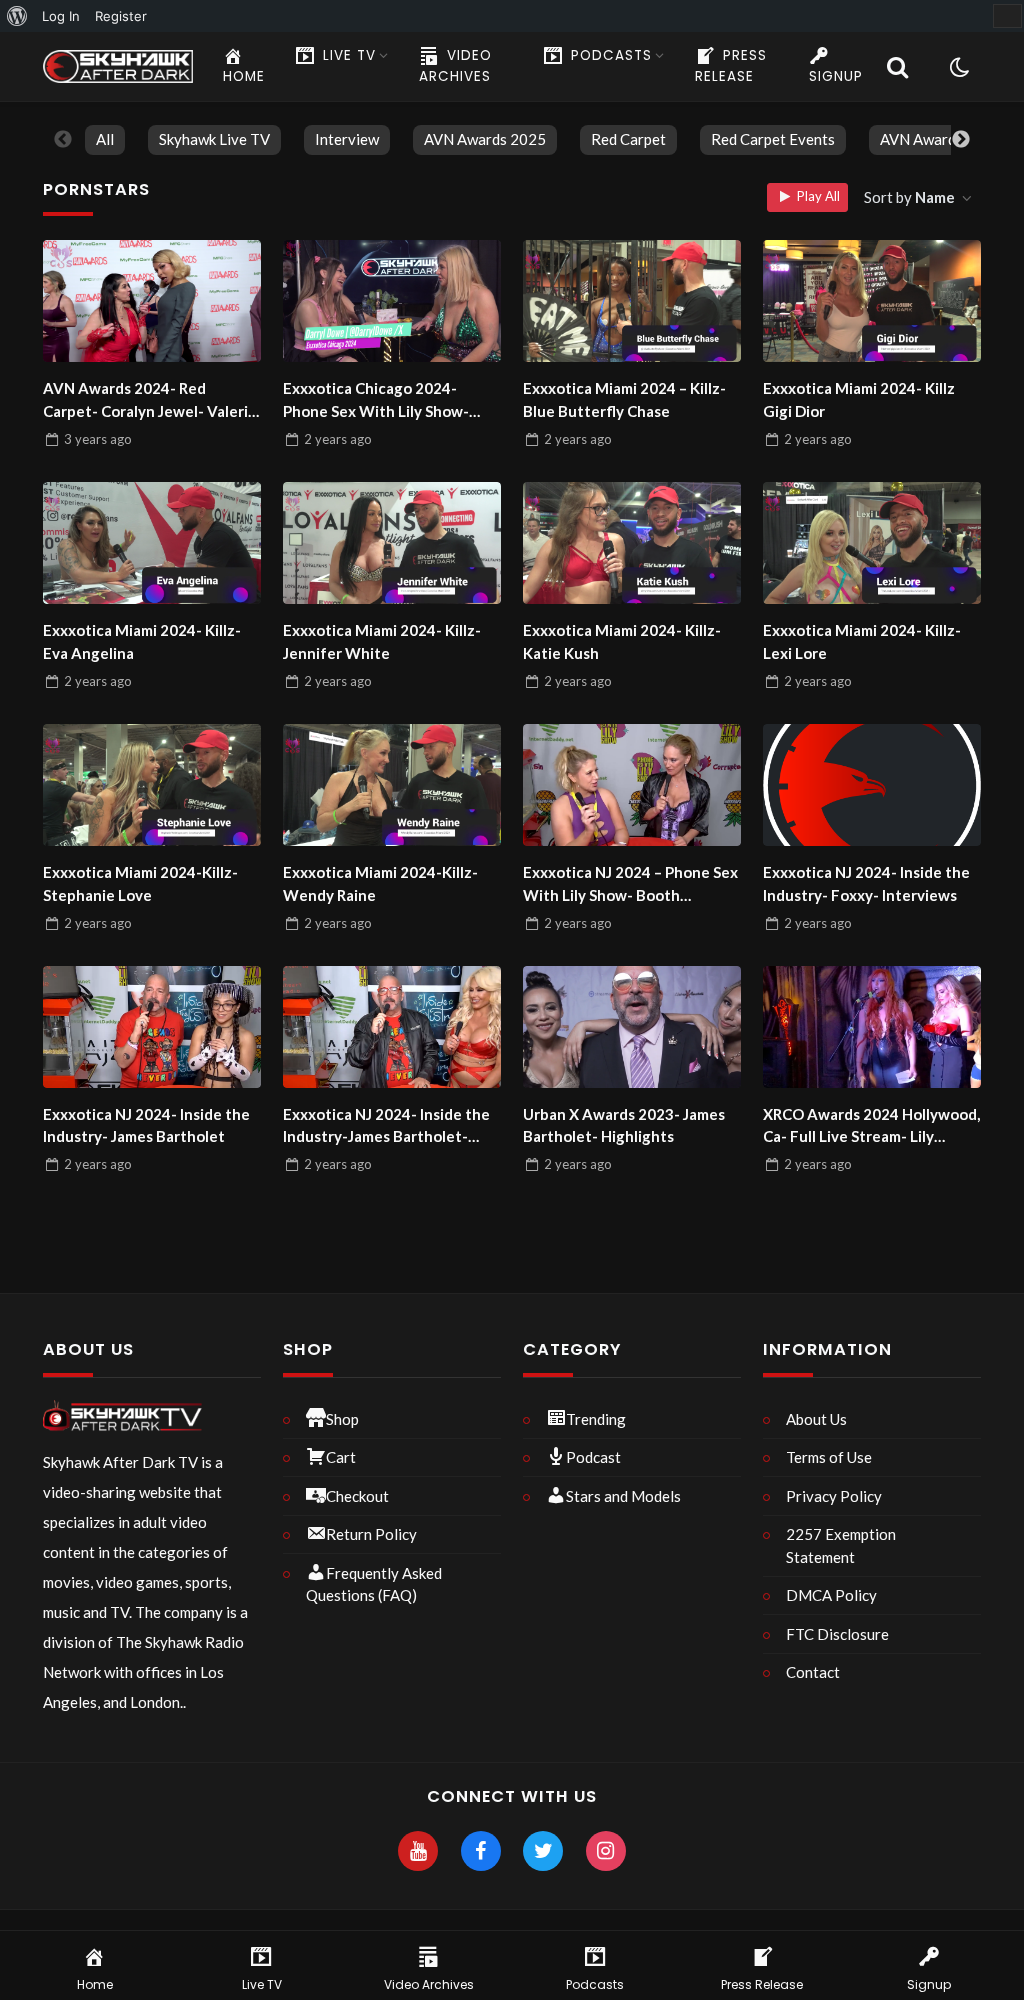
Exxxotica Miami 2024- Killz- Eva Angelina (142, 641)
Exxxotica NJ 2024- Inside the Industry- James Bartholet (146, 1125)
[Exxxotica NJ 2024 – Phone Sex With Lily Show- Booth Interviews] (632, 785)
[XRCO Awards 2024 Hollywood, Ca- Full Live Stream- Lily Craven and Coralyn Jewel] (872, 1027)
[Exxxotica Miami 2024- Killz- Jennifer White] (392, 543)
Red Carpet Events (773, 139)
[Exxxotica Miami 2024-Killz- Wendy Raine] (392, 785)
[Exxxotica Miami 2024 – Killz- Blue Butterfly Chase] (632, 301)
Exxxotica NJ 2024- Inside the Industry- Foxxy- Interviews (866, 883)
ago (98, 439)
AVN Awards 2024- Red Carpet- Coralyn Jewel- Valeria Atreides (149, 400)
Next (961, 140)
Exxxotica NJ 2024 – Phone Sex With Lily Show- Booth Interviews (630, 884)
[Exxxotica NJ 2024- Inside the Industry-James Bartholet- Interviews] (392, 1027)
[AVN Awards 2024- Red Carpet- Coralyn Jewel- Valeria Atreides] (152, 301)
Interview (347, 139)
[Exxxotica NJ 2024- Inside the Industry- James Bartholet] (152, 1027)
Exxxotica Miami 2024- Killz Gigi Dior (859, 399)
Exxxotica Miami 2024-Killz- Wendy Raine (380, 883)
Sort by (909, 197)
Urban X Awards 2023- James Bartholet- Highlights (624, 1125)
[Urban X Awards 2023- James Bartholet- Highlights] (632, 1027)
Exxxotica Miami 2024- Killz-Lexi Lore (862, 641)
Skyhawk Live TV (214, 139)
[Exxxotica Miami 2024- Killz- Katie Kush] (632, 543)
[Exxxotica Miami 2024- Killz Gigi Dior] (872, 301)
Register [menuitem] (121, 16)
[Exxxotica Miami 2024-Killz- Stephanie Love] (152, 785)
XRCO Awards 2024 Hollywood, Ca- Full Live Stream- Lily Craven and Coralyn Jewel (871, 1126)
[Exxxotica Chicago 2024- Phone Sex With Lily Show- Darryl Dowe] (392, 301)
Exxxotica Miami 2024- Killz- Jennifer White (382, 641)
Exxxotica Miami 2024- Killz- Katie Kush (622, 641)
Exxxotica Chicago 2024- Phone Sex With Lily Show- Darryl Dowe (376, 400)
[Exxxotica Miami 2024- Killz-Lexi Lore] (872, 543)
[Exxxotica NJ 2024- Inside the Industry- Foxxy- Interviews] (872, 785)
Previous (63, 140)
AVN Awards (921, 139)
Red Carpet (628, 139)
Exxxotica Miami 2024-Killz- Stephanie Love (140, 883)
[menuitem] (17, 16)
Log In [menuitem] (61, 16)
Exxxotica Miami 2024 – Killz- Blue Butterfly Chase (624, 399)
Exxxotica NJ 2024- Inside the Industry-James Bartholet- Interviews (386, 1126)
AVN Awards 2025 (485, 139)
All (105, 139)
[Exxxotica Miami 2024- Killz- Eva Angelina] (152, 543)
